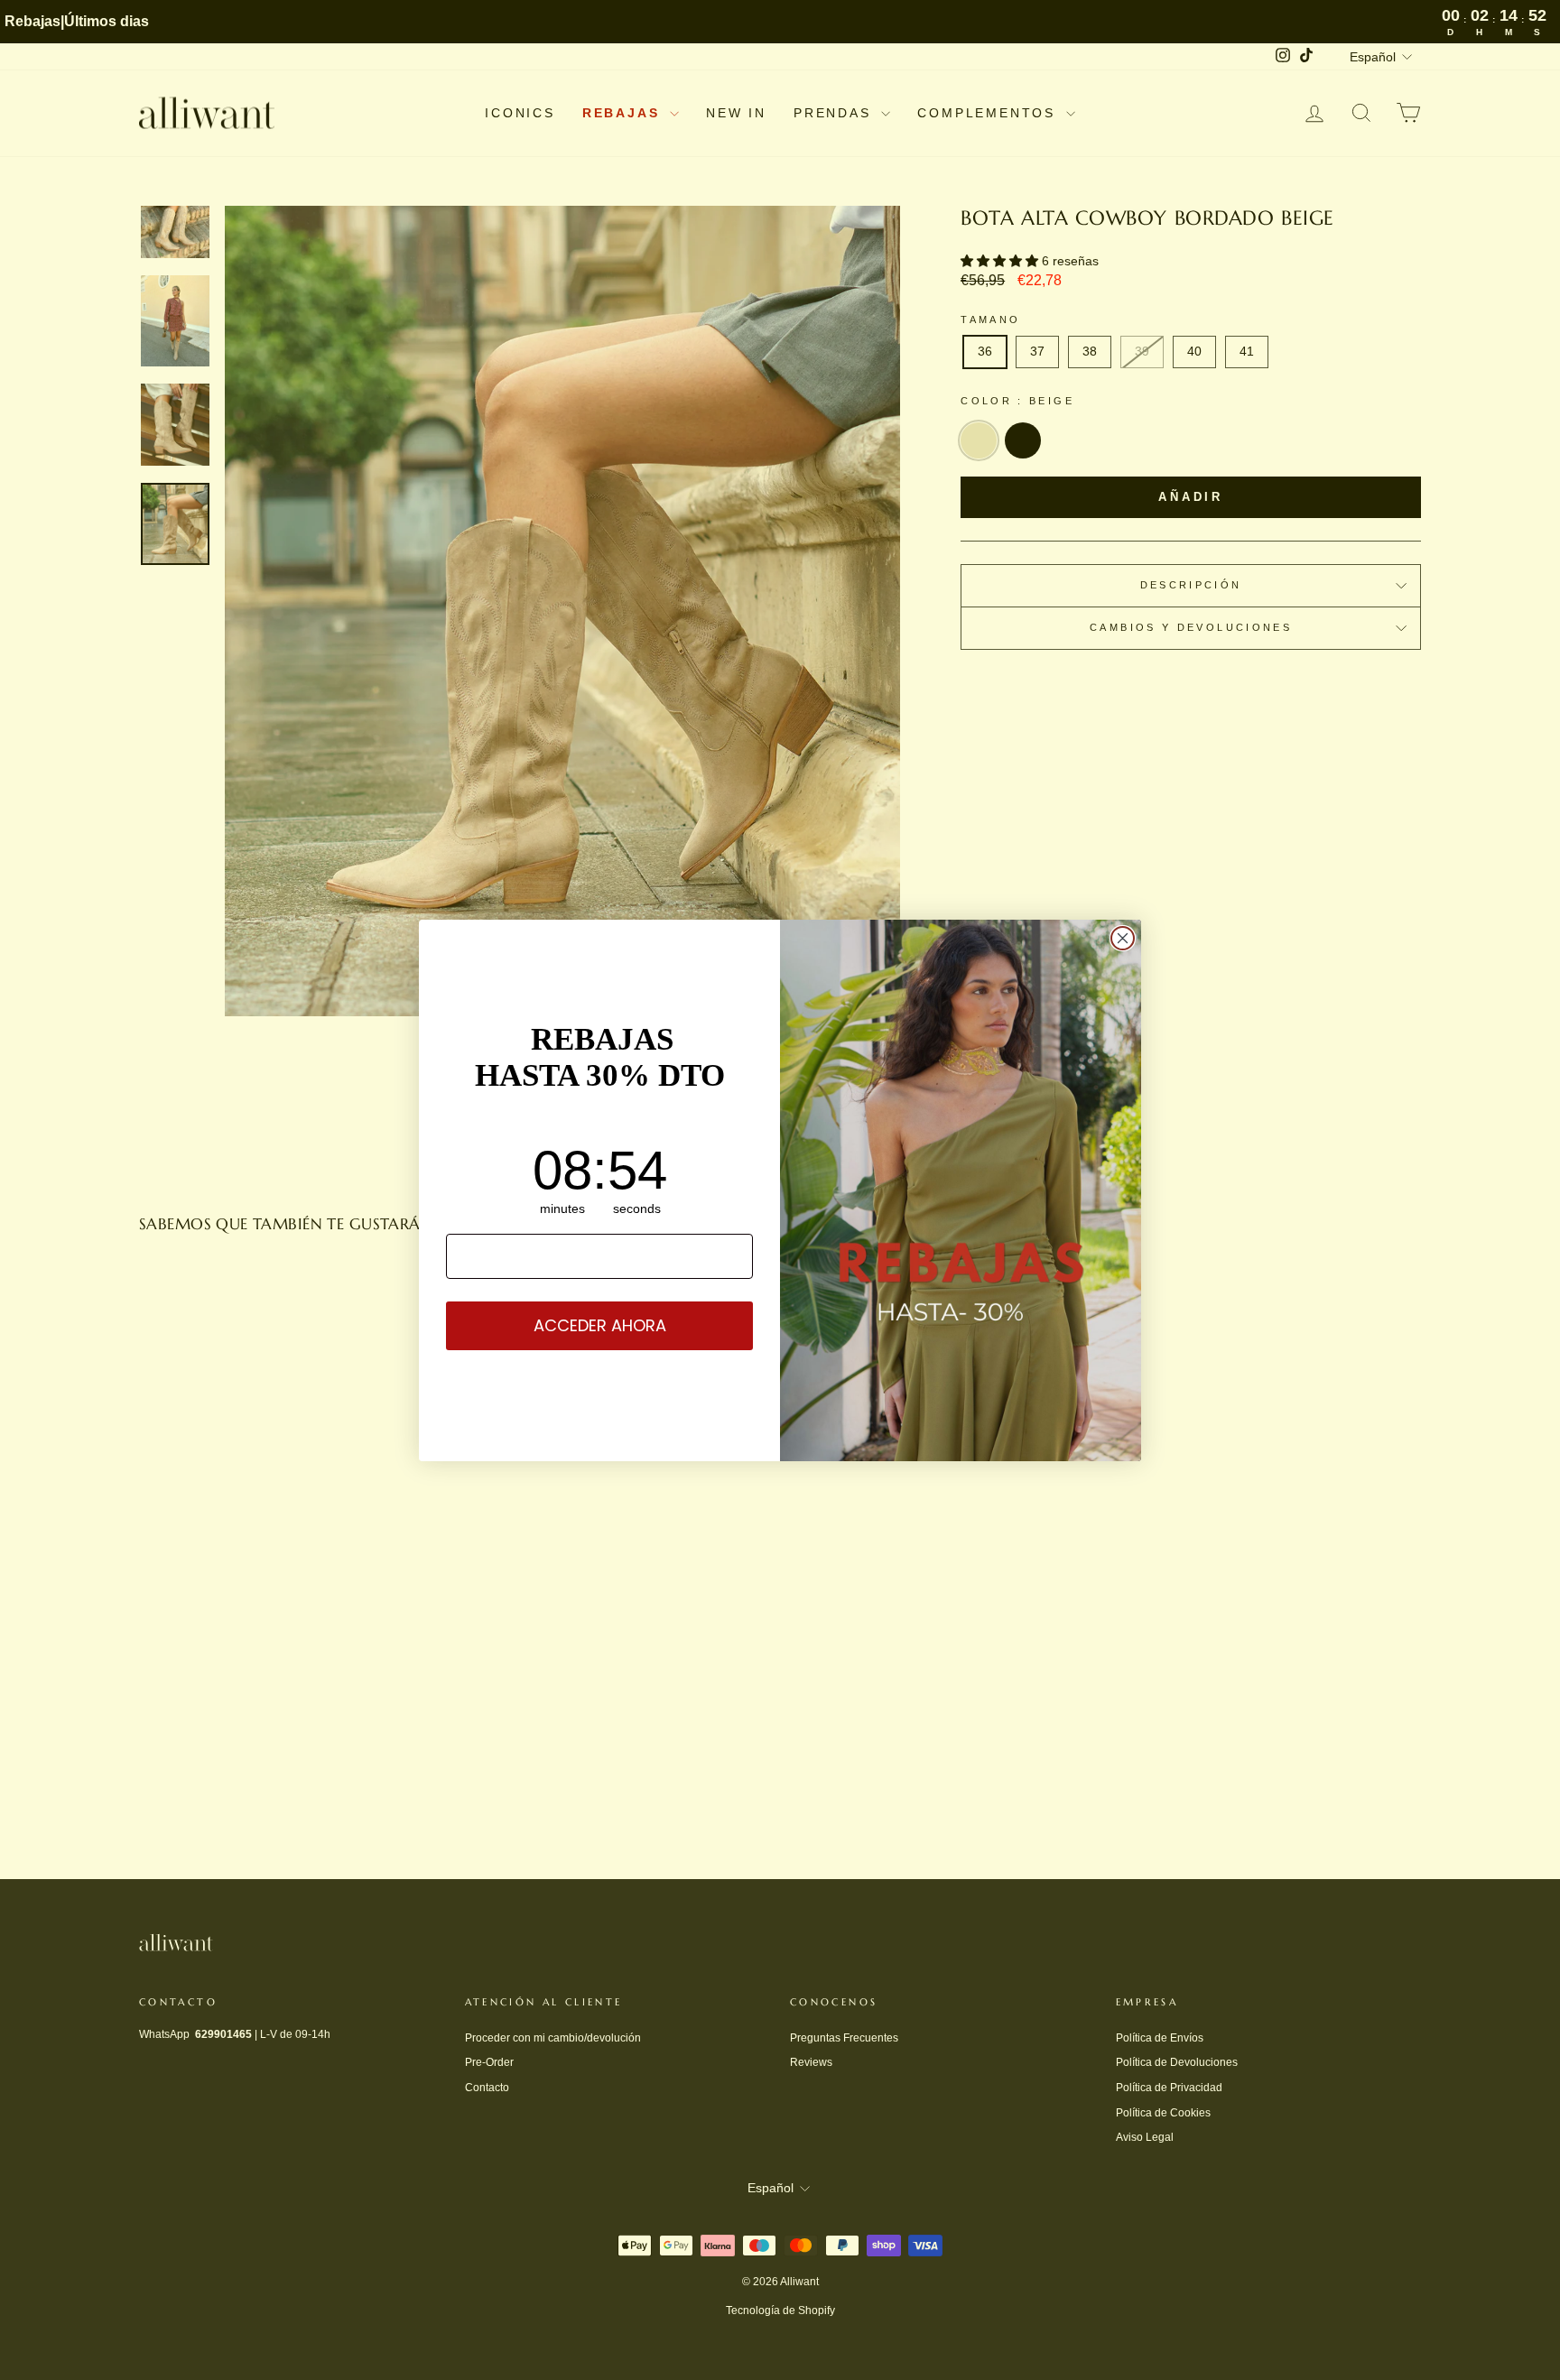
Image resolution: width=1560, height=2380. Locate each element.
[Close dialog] (1123, 938)
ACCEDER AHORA (600, 1325)
